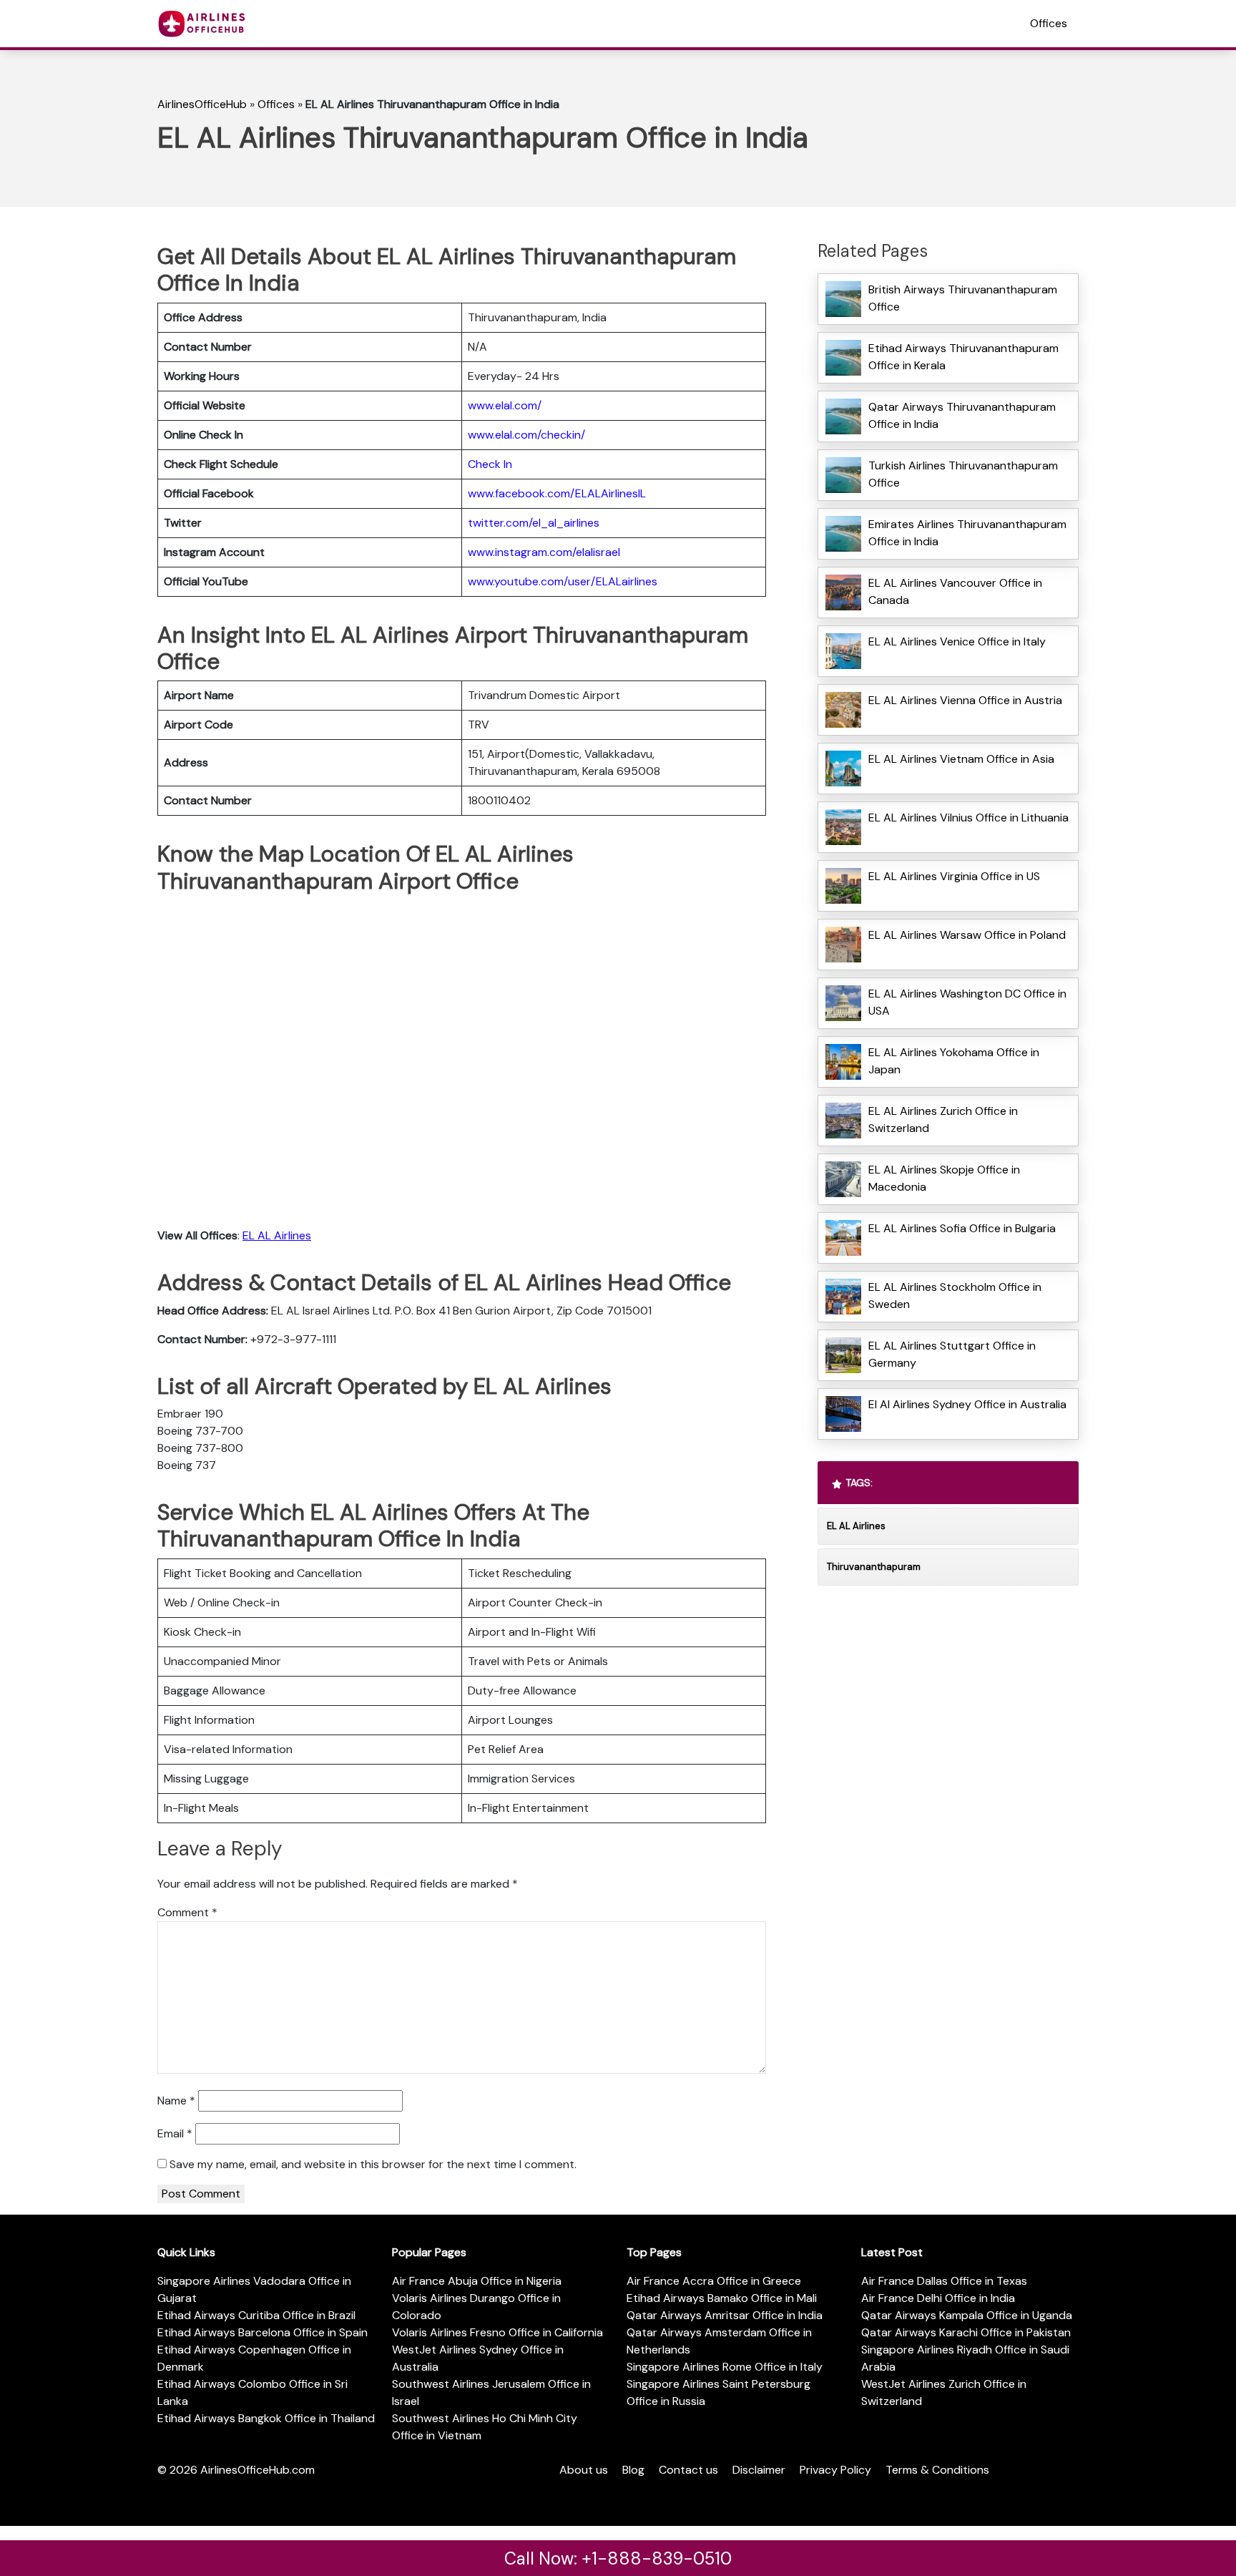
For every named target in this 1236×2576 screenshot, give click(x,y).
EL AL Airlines (277, 1235)
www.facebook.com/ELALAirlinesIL (557, 493)
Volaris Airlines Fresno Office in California (497, 2332)
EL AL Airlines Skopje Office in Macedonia (944, 1178)
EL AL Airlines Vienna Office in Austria (965, 700)
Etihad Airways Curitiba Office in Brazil (256, 2315)
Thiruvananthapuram (874, 1567)
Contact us (688, 2470)
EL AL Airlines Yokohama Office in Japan (954, 1061)
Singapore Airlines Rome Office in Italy (725, 2367)
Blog (633, 2470)
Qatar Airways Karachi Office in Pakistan (966, 2332)
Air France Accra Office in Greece (714, 2281)
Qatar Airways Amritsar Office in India (725, 2315)
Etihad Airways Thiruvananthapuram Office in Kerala (963, 357)
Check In (490, 464)
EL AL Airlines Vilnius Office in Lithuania (968, 818)
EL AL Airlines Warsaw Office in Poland (967, 935)
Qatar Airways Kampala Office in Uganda (967, 2315)
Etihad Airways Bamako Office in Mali (722, 2298)
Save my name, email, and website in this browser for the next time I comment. (373, 2164)
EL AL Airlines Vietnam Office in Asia (961, 759)
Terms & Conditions (937, 2470)
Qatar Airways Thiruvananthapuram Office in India (962, 415)
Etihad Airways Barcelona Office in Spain (263, 2332)
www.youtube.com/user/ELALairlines (563, 581)
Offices (1049, 23)
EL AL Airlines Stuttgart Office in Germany (952, 1354)
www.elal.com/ (505, 405)
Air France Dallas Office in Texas (944, 2281)
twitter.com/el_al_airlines (534, 523)
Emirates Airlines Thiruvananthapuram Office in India (967, 533)
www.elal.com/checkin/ (526, 435)
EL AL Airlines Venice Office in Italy (957, 641)
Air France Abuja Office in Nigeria (477, 2281)
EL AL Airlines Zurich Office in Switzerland (943, 1119)
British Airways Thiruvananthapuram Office (963, 298)
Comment (187, 1912)
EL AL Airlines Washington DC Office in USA (967, 1002)
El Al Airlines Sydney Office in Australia (967, 1404)
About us (584, 2470)
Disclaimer (759, 2470)
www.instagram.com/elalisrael (544, 552)
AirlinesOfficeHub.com (257, 2470)
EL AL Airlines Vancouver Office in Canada (955, 591)
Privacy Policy (835, 2470)
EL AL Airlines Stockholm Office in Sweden (955, 1296)
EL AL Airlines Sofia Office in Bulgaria (962, 1228)
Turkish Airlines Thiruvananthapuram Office (963, 474)
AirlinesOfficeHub (202, 104)
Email (175, 2133)
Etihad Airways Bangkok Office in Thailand (266, 2418)
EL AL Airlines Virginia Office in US (954, 876)
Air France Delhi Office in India (938, 2298)
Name (176, 2101)
